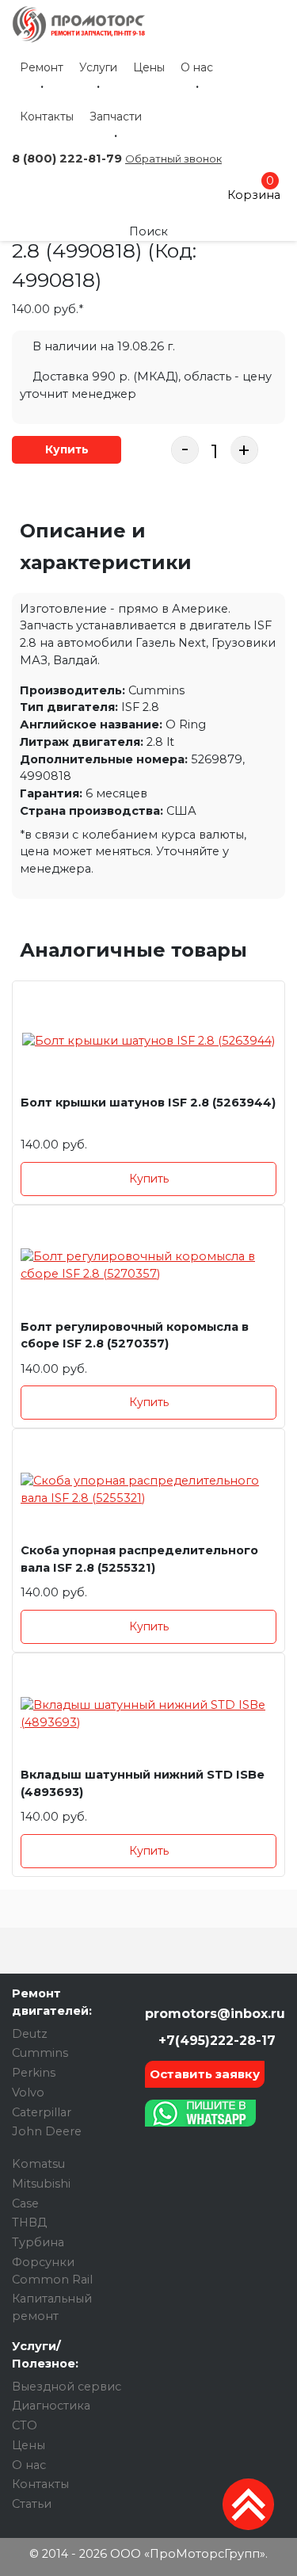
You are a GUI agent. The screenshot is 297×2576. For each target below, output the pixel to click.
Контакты (47, 117)
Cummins (40, 2053)
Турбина (38, 2242)
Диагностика (51, 2406)
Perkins (34, 2073)
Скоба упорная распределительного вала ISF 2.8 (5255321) (139, 1559)
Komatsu (38, 2164)
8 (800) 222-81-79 (67, 159)
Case (25, 2203)
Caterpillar (42, 2112)
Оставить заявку (205, 2074)
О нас (197, 67)
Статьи (32, 2504)
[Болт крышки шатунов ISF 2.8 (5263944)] (148, 1042)
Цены (149, 67)
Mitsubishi (41, 2184)
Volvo (28, 2093)
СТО (25, 2425)
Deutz (30, 2034)
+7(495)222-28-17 (215, 2041)
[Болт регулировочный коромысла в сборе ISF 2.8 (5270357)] (148, 1266)
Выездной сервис (67, 2387)
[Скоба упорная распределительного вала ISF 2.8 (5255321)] (148, 1490)
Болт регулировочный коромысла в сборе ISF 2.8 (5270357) (135, 1336)
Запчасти (116, 117)
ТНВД (29, 2222)
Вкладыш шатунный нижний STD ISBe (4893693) (143, 1783)
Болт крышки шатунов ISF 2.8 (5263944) (148, 1103)
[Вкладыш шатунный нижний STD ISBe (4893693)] (148, 1714)
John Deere (47, 2131)
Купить (67, 449)
